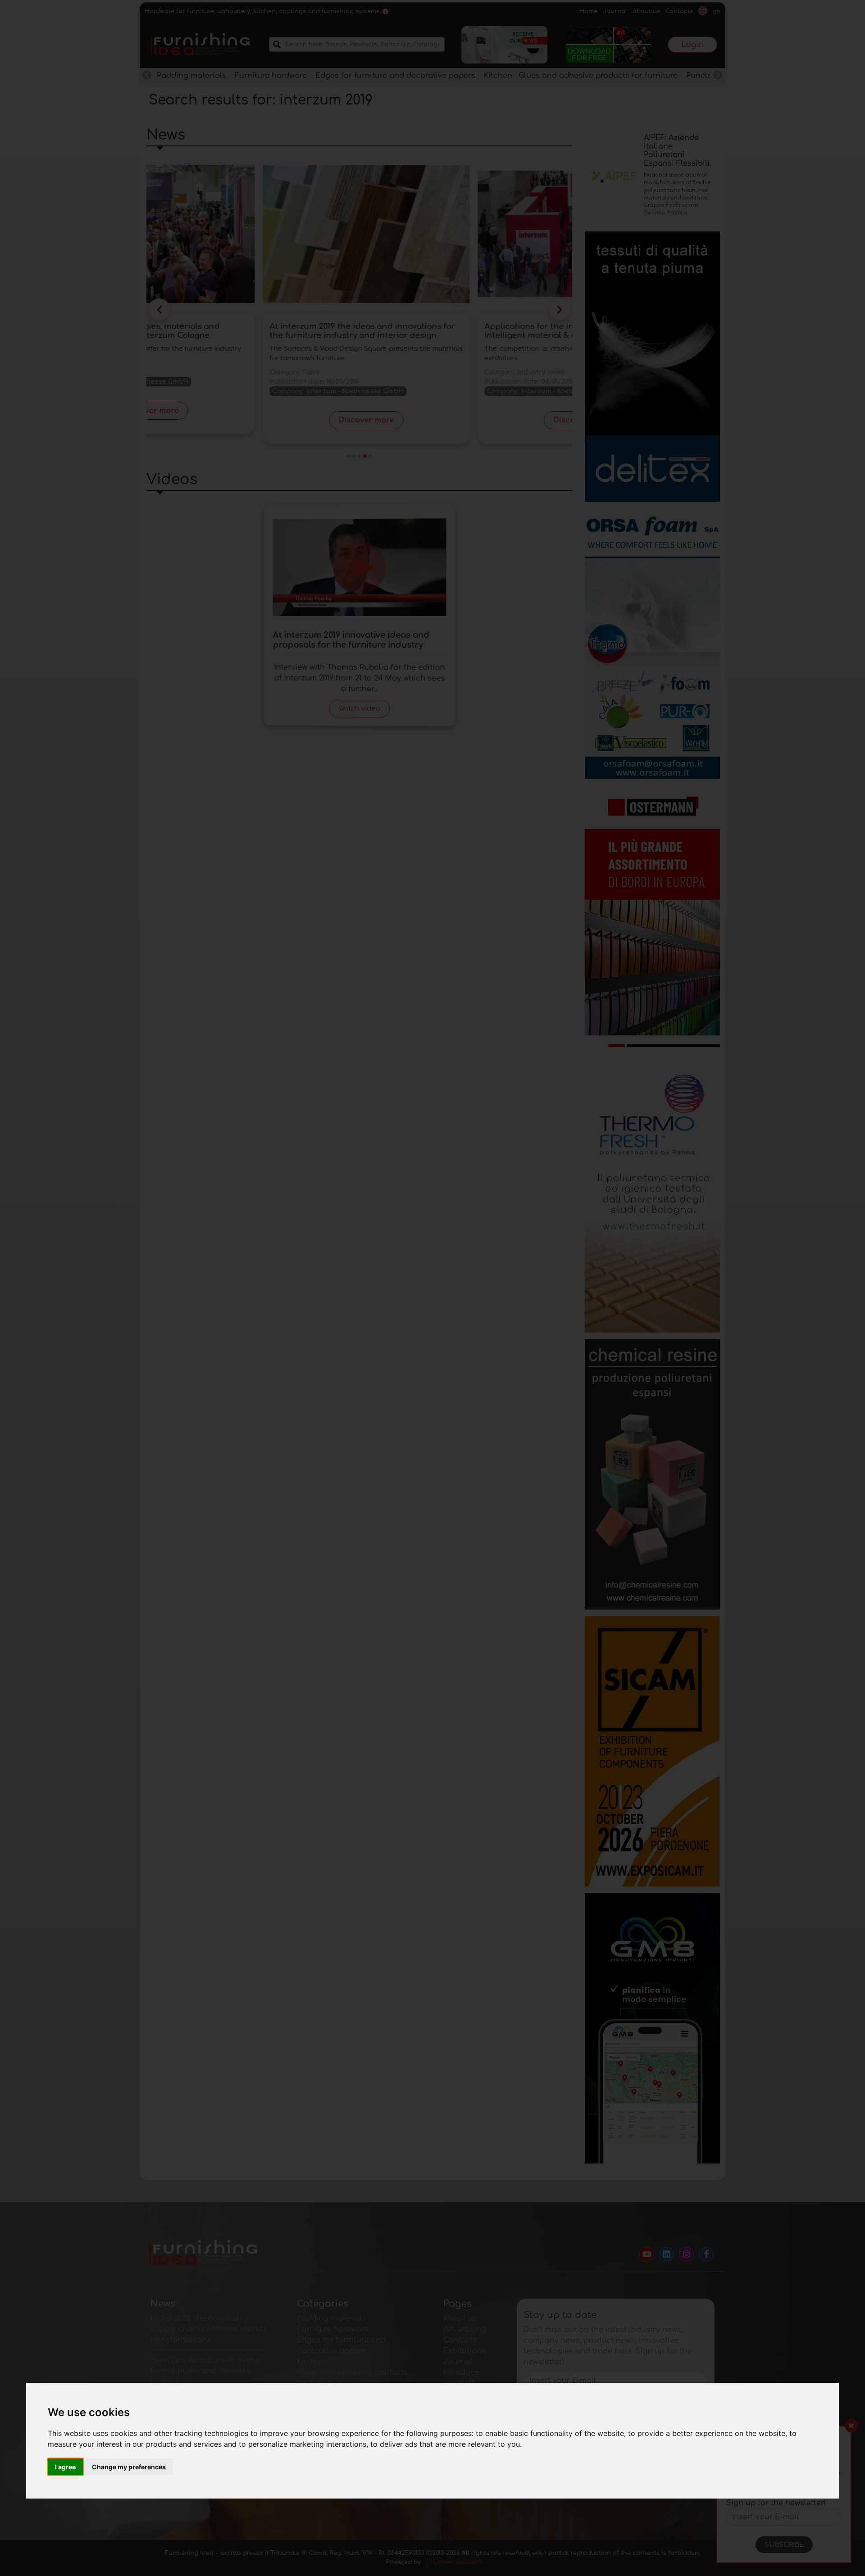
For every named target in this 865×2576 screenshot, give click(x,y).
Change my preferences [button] (129, 2467)
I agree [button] (65, 2467)
